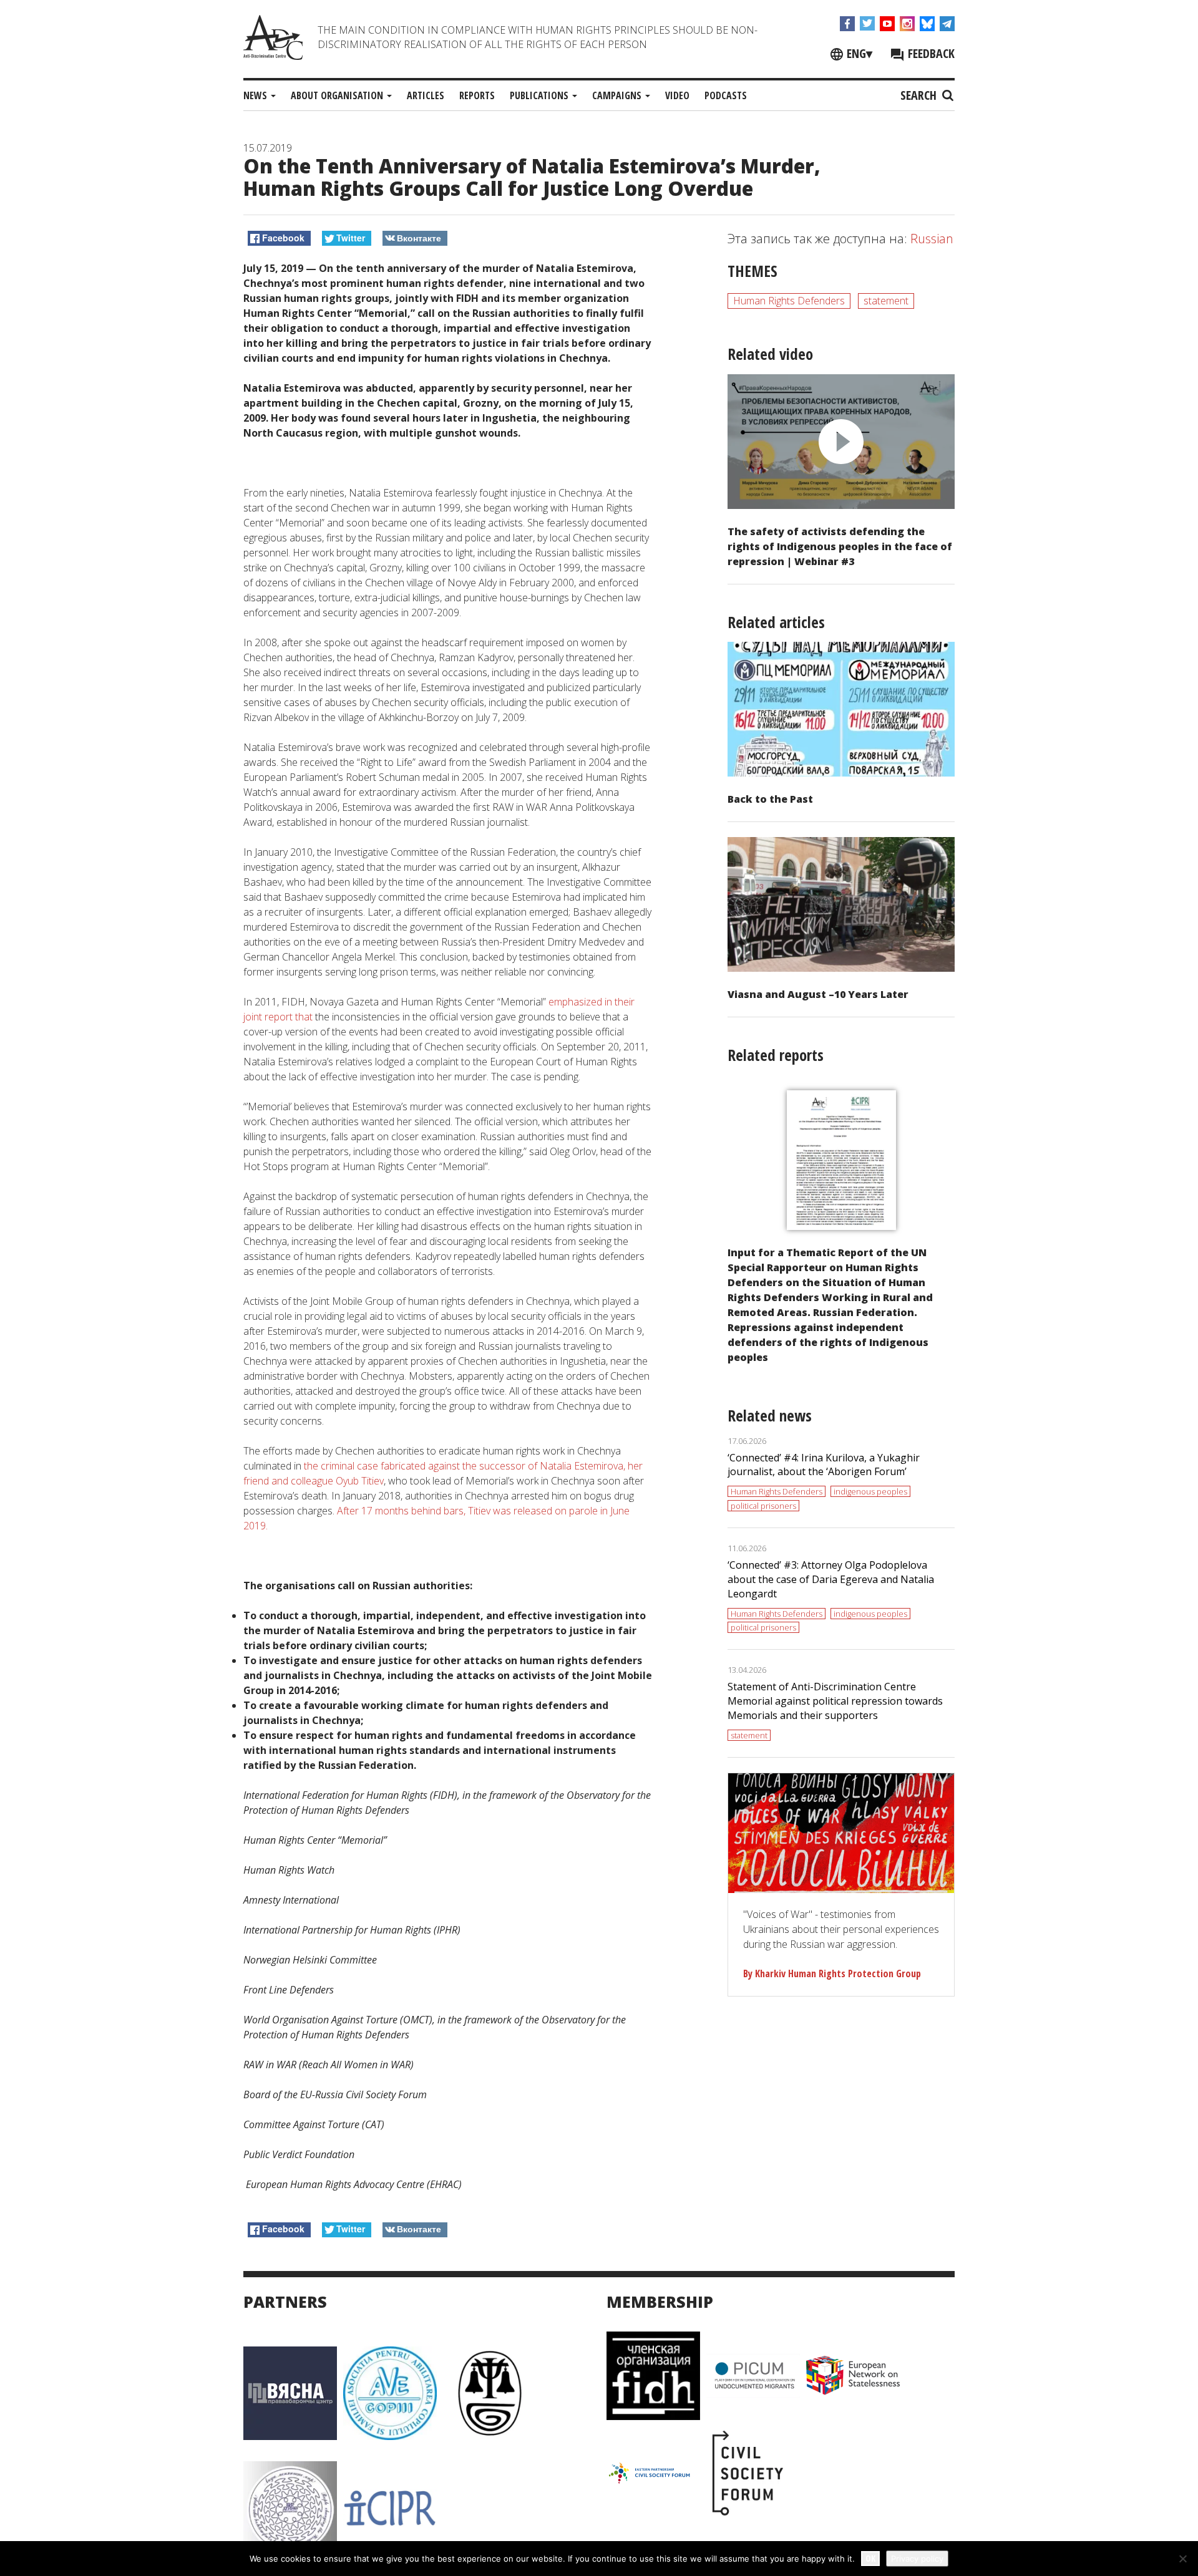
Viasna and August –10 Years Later (818, 994)
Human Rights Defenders (789, 301)
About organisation (338, 95)
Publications (540, 95)
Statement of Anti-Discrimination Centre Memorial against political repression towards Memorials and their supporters (835, 1701)
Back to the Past (770, 799)
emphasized (574, 1002)
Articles (426, 95)
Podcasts (726, 95)
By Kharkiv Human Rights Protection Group (832, 1973)
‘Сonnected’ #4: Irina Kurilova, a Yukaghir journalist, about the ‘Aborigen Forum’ (824, 1465)
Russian (932, 239)
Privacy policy (917, 2559)
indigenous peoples (870, 1491)
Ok (870, 2558)
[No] (1182, 2559)
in (608, 1002)
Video (677, 95)
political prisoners (763, 1506)
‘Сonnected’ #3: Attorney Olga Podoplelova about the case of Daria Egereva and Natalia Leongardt (831, 1579)
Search (920, 95)
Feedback (930, 53)
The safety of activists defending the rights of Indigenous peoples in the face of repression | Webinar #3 (840, 546)
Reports (477, 95)
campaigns (618, 95)
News (256, 95)
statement (886, 301)
